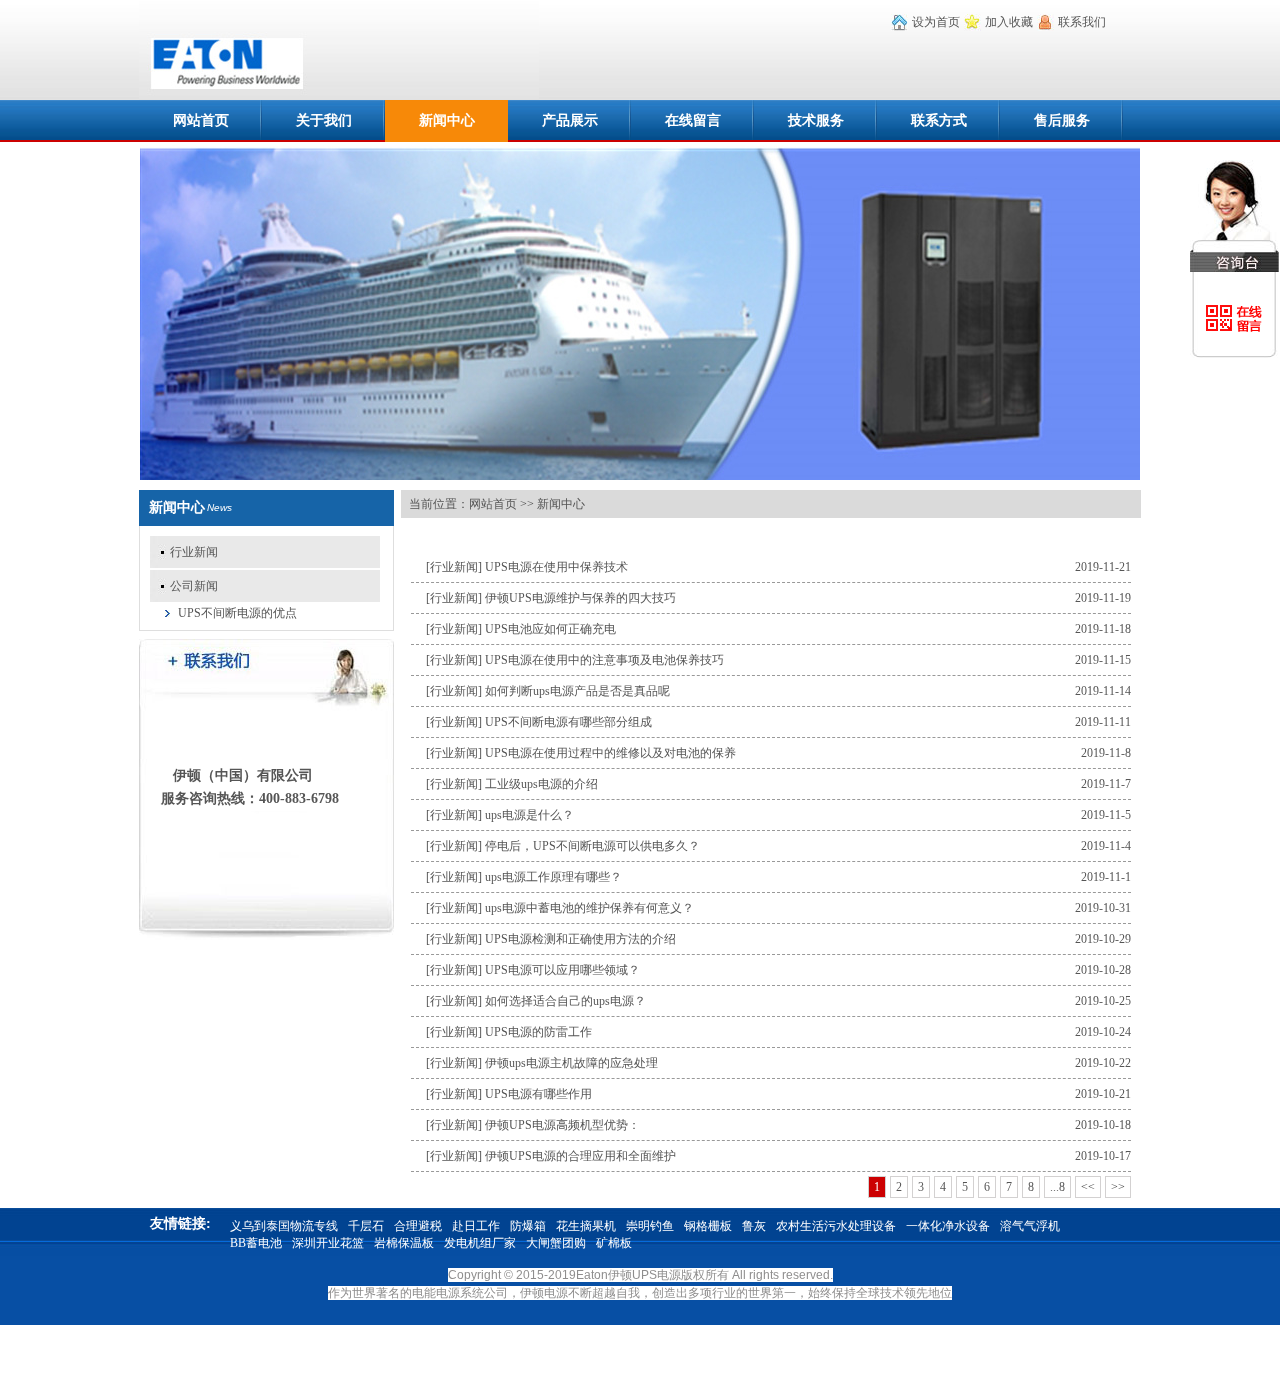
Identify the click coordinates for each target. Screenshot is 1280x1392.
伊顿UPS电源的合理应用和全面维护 (580, 1156)
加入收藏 (1009, 22)
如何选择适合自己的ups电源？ (565, 1001)
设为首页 (936, 22)
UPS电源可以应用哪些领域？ (562, 970)
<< (1088, 1187)
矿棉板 (614, 1243)
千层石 (366, 1226)
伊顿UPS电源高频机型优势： (562, 1125)
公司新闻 (194, 586)
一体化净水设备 (948, 1226)
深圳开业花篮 (328, 1243)
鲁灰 (754, 1226)
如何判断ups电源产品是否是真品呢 (577, 691)
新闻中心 (447, 120)
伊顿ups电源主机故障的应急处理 (571, 1063)
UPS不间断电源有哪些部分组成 (568, 722)
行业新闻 (194, 552)
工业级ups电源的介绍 (541, 784)
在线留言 (693, 120)
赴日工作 (476, 1226)
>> (1118, 1187)
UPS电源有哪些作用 (538, 1094)
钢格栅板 (708, 1226)
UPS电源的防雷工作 (538, 1032)
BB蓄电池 (256, 1243)
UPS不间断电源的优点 (231, 613)
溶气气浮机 (1030, 1226)
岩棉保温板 (404, 1243)
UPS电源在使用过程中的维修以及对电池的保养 (610, 753)
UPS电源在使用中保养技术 (556, 567)
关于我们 (324, 120)
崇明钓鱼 (650, 1226)
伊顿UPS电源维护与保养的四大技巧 (580, 598)
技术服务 (816, 120)
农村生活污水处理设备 (836, 1226)
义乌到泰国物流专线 (284, 1226)
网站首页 (201, 120)
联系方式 (939, 120)
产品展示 (570, 120)
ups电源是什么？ (529, 815)
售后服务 (1062, 120)
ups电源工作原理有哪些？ (553, 877)
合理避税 (418, 1226)
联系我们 (1082, 22)
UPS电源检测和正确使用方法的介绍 (580, 939)
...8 (1057, 1187)
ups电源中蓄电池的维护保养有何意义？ (589, 908)
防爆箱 (528, 1226)
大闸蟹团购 (556, 1243)
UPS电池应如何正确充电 (550, 629)
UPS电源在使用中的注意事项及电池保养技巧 (604, 660)
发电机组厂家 (480, 1243)
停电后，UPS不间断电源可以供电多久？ (592, 846)
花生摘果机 (586, 1226)
